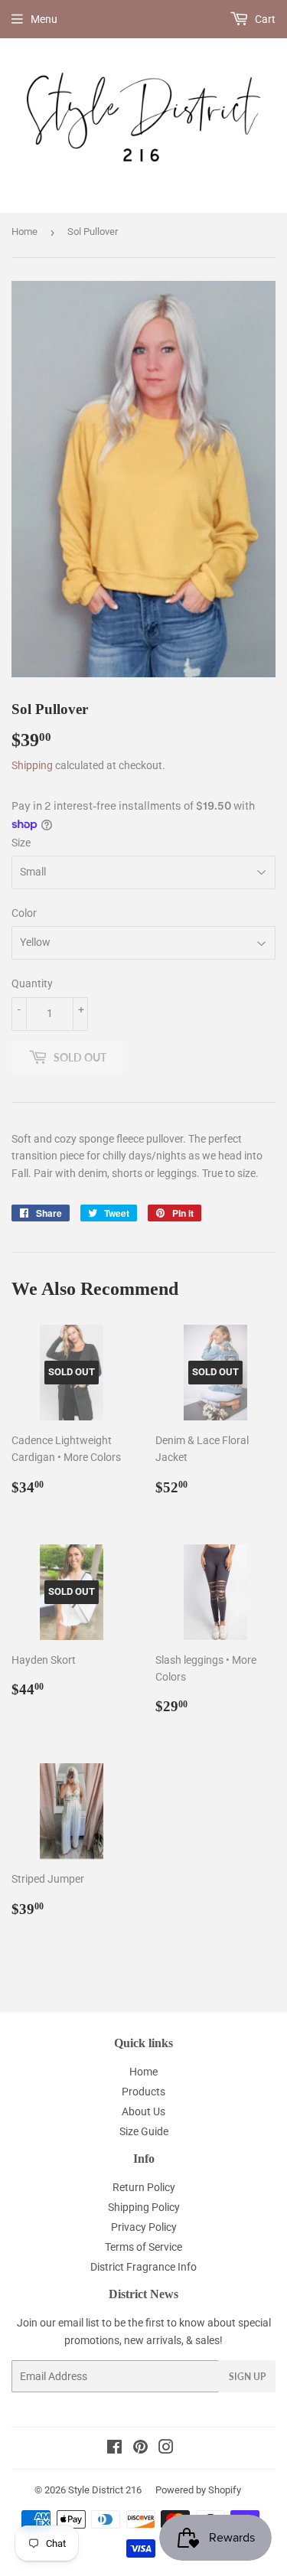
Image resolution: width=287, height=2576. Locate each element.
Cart (264, 19)
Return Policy (144, 2187)
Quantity (32, 983)
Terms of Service (143, 2247)
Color (24, 913)
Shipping (32, 765)
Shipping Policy (144, 2207)
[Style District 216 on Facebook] (114, 2449)
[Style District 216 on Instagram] (166, 2449)
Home (24, 232)
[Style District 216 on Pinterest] (140, 2449)
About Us (143, 2111)
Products (143, 2092)
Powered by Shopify (198, 2490)
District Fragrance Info (143, 2267)
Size (21, 843)
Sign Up (247, 2377)
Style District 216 (105, 2490)
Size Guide (144, 2131)
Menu (44, 19)
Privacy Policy (144, 2227)
